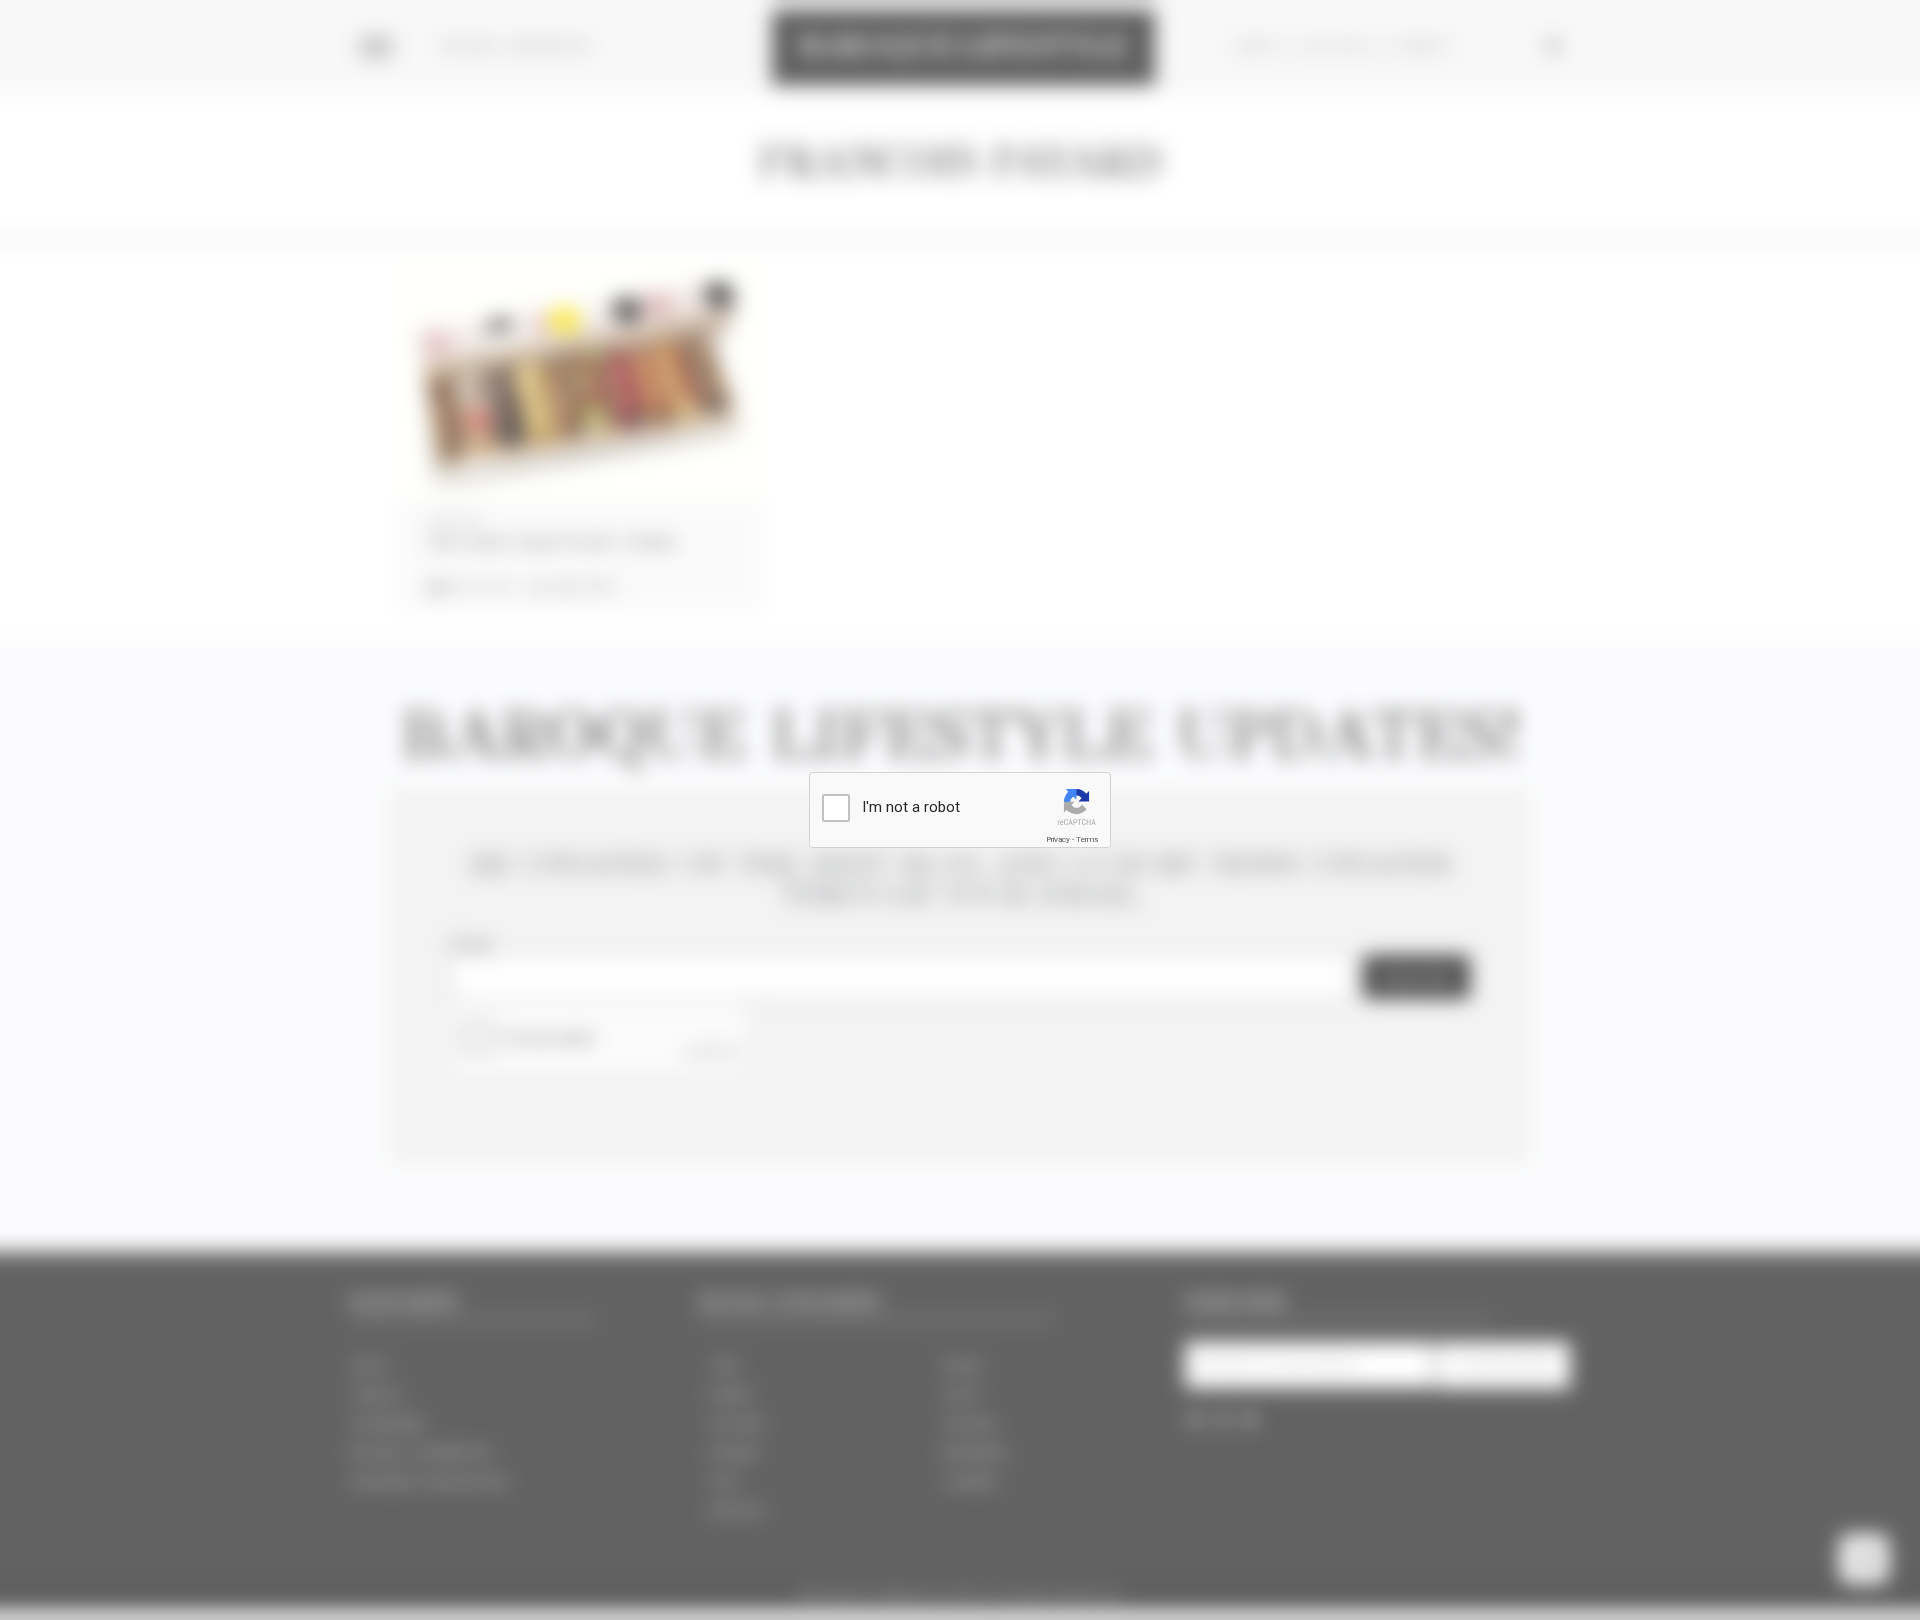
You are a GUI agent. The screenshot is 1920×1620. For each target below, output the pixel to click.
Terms (1087, 839)
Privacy (1058, 839)
